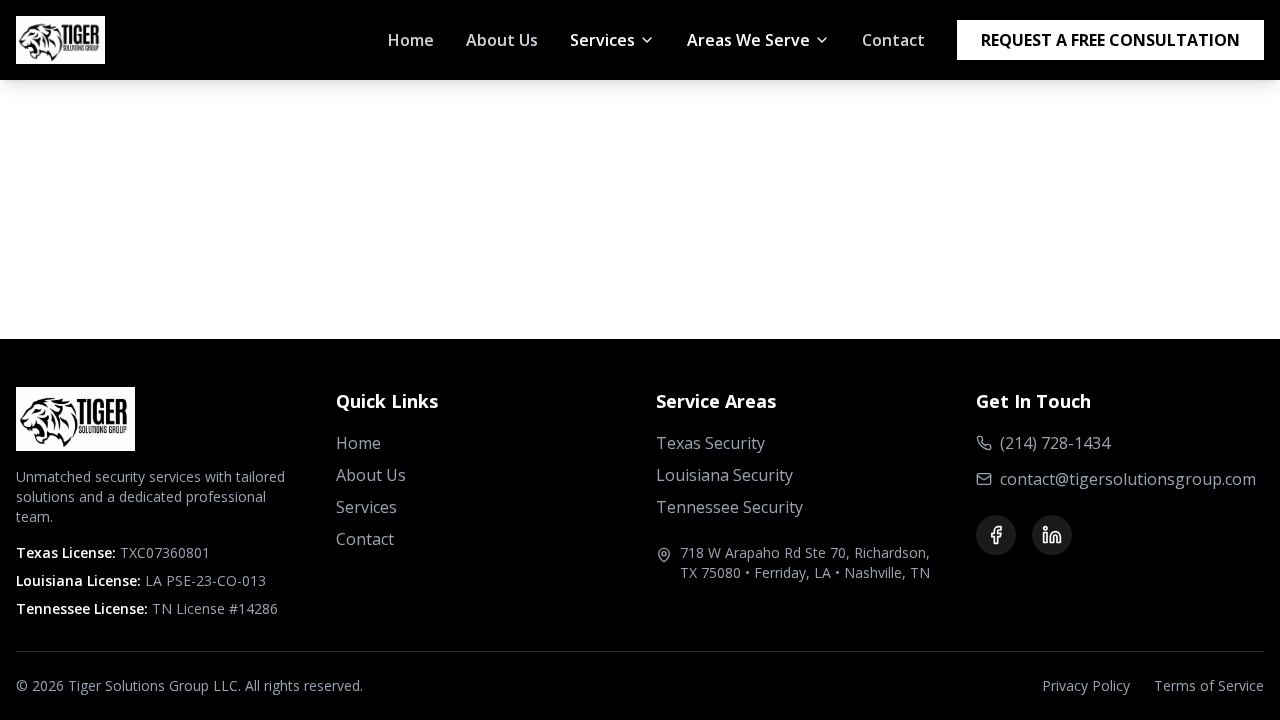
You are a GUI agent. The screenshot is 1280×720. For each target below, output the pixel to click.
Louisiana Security (724, 475)
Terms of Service (1209, 685)
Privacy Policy (1086, 685)
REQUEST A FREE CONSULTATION (1110, 40)
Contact (893, 40)
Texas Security (710, 443)
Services (366, 507)
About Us (502, 40)
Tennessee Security (729, 507)
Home (411, 40)
